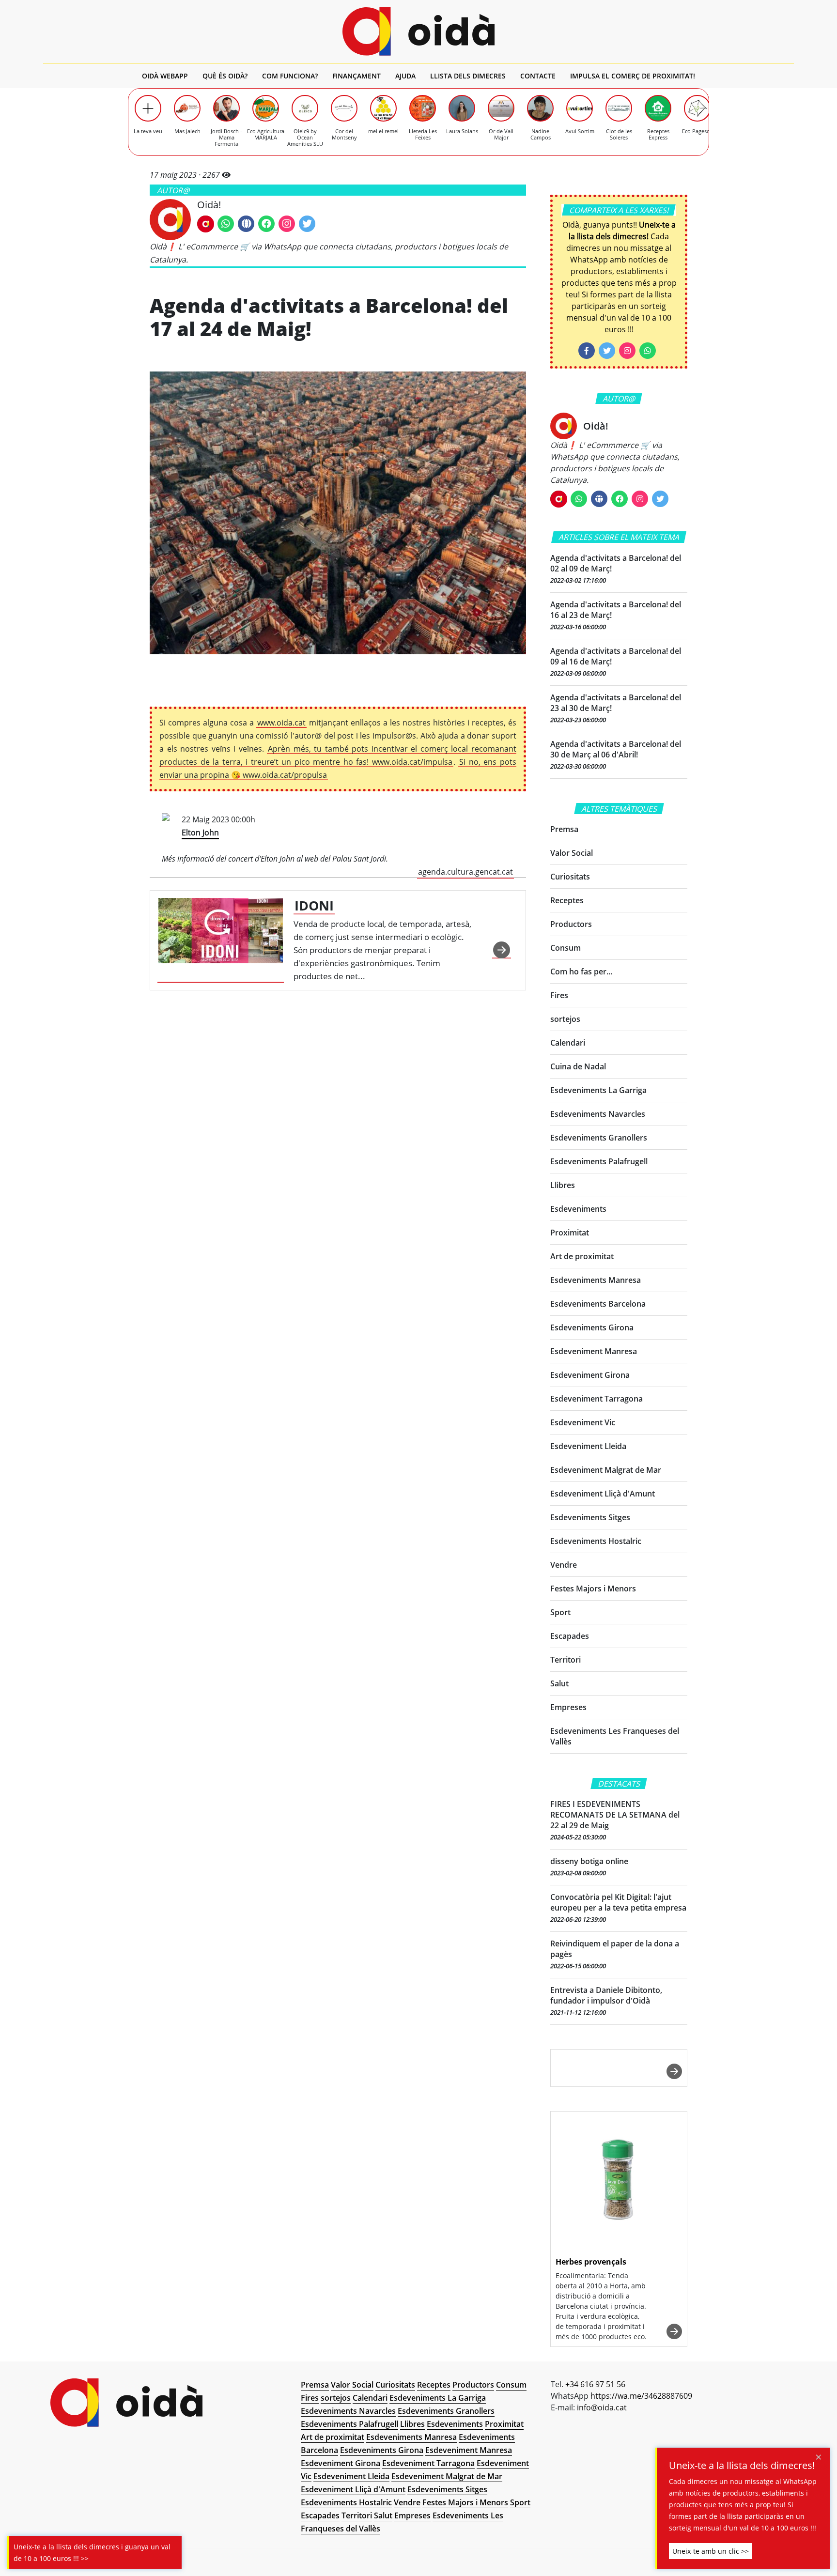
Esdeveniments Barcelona (598, 1304)
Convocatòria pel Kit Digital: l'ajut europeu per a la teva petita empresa (618, 1902)
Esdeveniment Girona (590, 1375)
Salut (559, 1683)
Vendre (564, 1565)
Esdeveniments (578, 1209)
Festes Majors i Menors (593, 1589)
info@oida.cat (602, 2407)
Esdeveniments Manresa (596, 1280)
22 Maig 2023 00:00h (337, 846)
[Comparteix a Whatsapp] (648, 351)
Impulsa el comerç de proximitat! (633, 76)
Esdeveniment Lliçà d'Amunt (603, 1494)
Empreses (568, 1707)
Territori (566, 1660)
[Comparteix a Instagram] (627, 351)
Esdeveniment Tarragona (597, 1399)
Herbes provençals (591, 2262)
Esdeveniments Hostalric (596, 1541)
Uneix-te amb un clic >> (711, 2551)
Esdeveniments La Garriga (598, 1090)
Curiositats (570, 877)
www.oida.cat (281, 723)
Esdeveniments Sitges (590, 1517)
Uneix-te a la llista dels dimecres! (742, 2466)
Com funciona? (290, 76)
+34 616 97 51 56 (595, 2384)
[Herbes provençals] (619, 2181)
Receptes (567, 900)
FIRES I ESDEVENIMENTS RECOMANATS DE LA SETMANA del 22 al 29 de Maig (615, 1815)
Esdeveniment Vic (583, 1422)
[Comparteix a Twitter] (607, 351)
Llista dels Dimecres (468, 76)
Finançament (356, 76)
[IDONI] (221, 940)
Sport (560, 1612)
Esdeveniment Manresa (594, 1351)
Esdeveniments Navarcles (598, 1114)
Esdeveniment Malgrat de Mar (606, 1470)
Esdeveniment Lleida (588, 1446)
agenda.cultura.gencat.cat (465, 872)
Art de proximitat (582, 1256)
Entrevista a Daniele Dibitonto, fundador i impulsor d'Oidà (606, 1995)
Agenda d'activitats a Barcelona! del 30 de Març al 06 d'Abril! (616, 749)
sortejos (565, 1019)
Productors (571, 924)
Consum (566, 948)
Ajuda (405, 76)
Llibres (563, 1185)
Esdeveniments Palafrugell (599, 1161)
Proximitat (570, 1233)
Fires (559, 995)
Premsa (564, 829)
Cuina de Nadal (578, 1066)
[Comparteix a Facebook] (587, 351)
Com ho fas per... (581, 972)
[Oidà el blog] (419, 31)
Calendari (568, 1043)
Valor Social (572, 853)
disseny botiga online (589, 1861)
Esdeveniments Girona (592, 1327)
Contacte (538, 76)
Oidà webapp (165, 76)
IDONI (314, 905)
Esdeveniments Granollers (599, 1138)
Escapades (570, 1636)
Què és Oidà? (225, 76)
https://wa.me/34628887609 (641, 2396)
